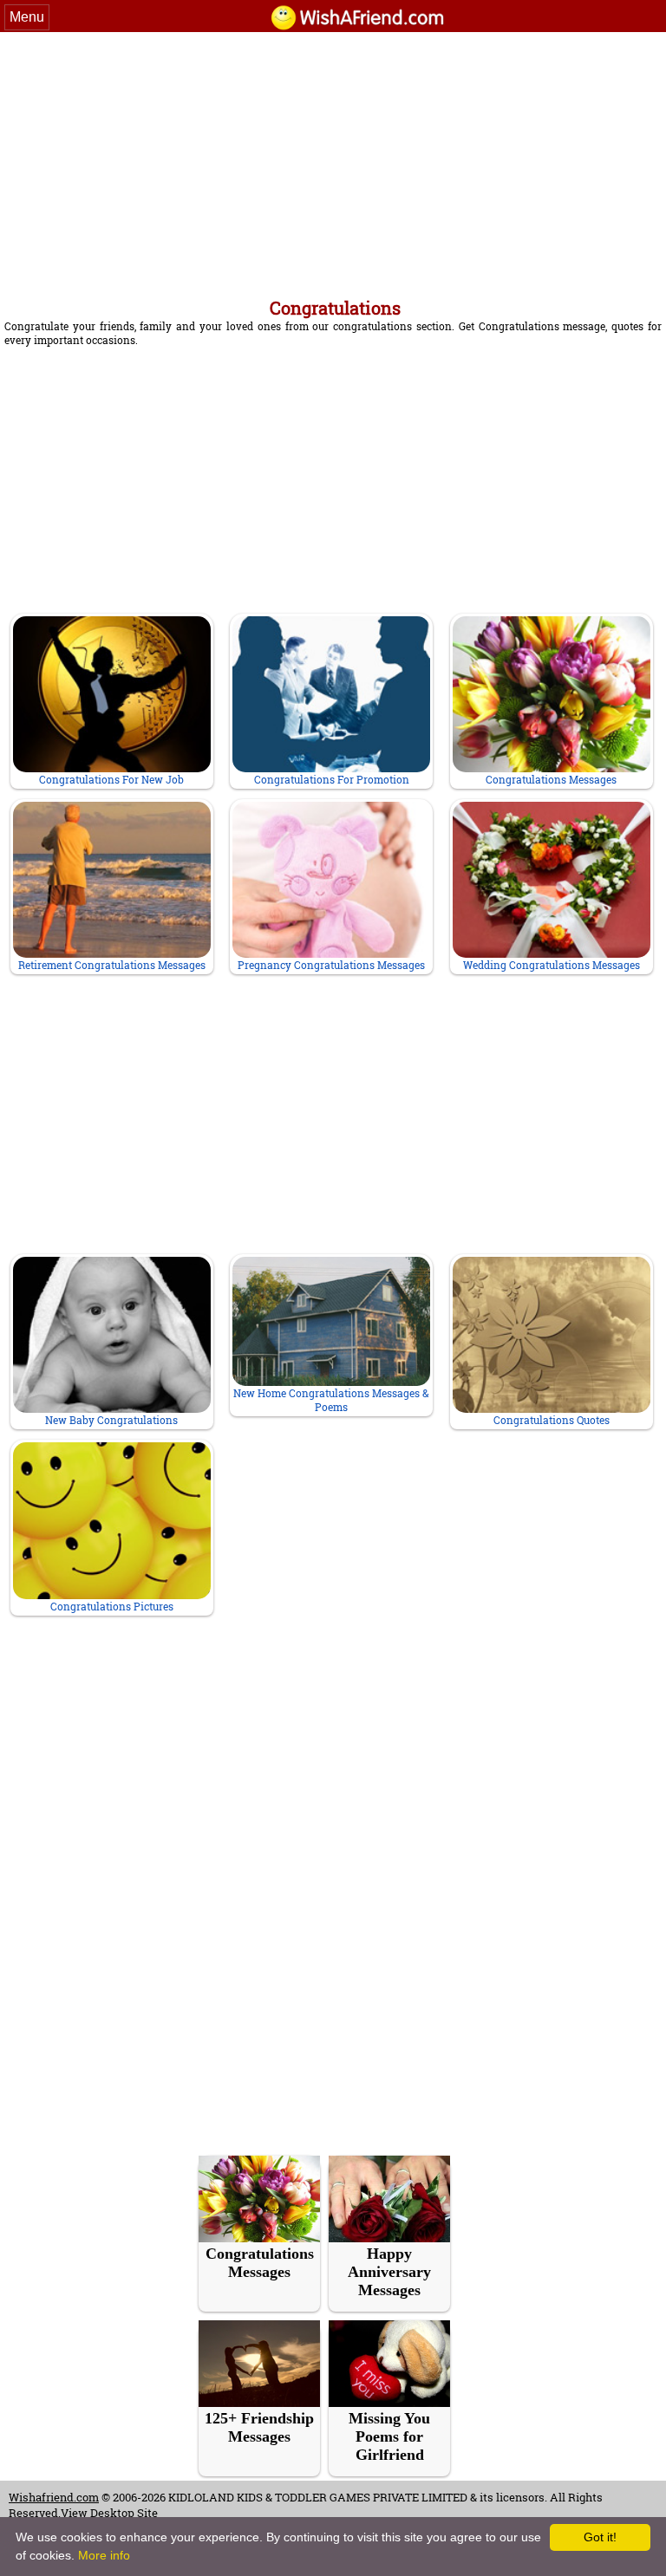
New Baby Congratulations (111, 1420)
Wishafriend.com (54, 2497)
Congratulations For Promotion (332, 779)
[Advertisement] (333, 162)
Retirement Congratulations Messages (112, 965)
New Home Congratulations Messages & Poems (331, 1400)
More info (104, 2555)
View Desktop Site (109, 2513)
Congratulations (335, 308)
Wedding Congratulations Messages (552, 965)
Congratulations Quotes (552, 1420)
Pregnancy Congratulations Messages (331, 965)
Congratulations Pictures (112, 1606)
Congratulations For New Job (111, 779)
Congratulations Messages (551, 779)
